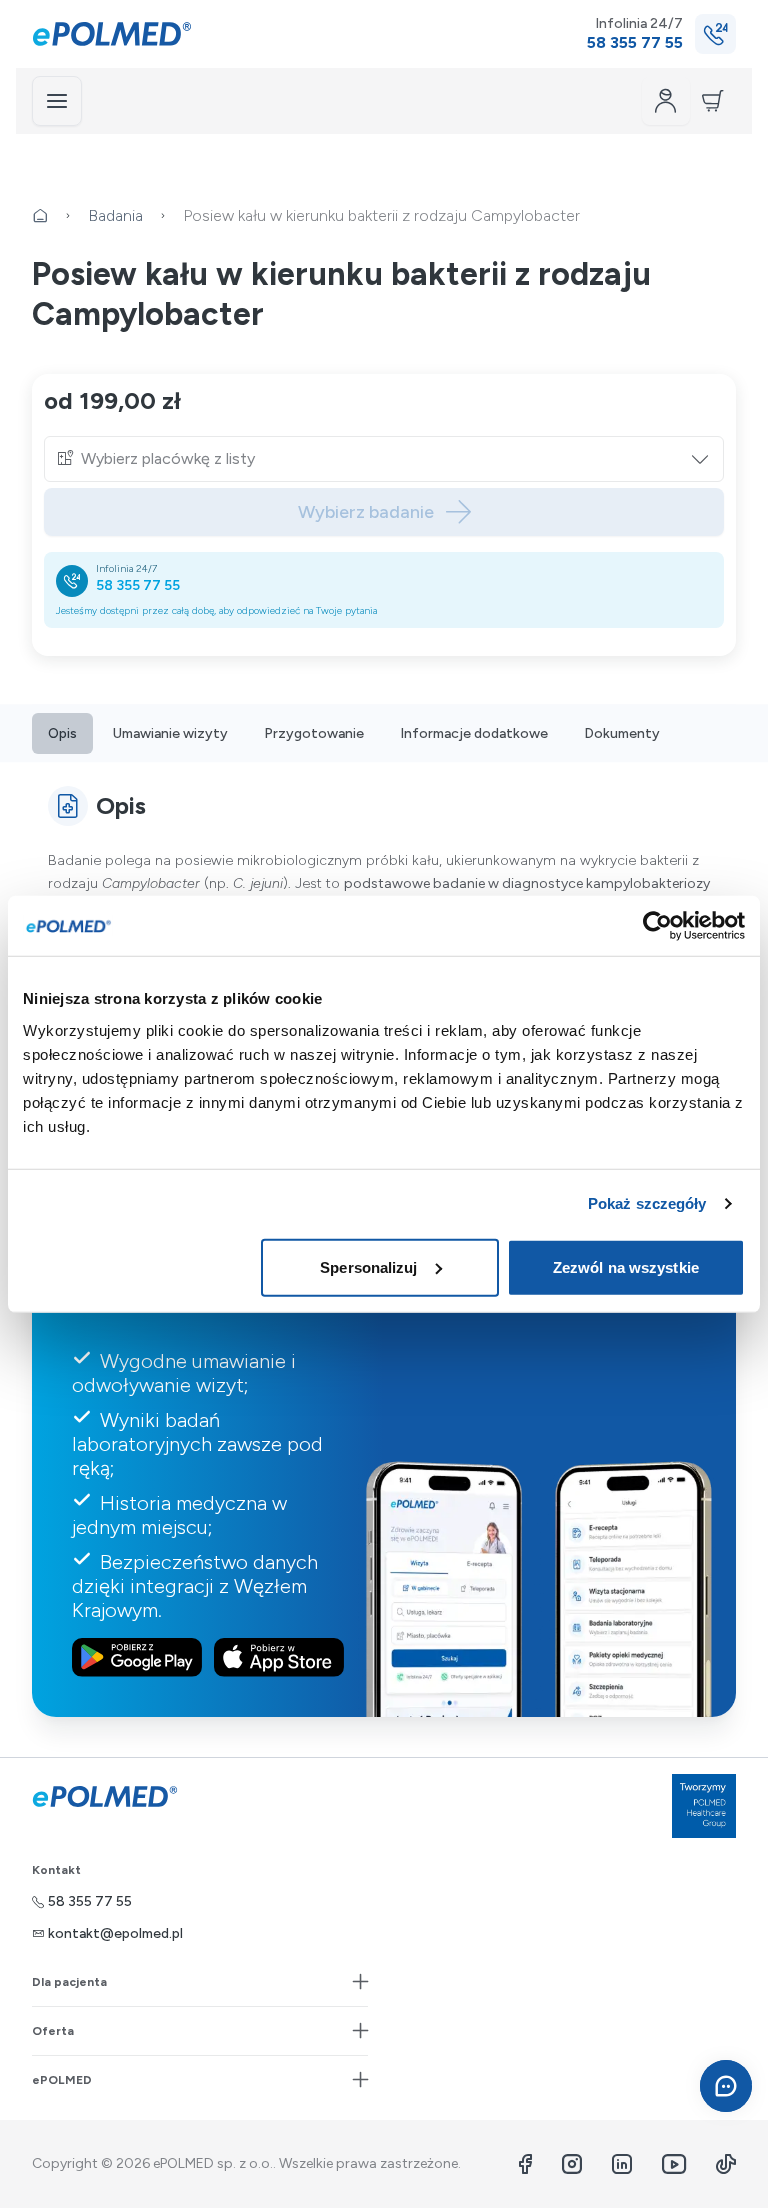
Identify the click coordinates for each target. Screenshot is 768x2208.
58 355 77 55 (138, 585)
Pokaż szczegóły (647, 1203)
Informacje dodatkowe (474, 733)
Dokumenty (622, 733)
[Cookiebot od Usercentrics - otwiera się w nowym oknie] (657, 926)
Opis (62, 733)
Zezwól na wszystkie (626, 1266)
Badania (115, 215)
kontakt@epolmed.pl (115, 1933)
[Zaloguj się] (666, 101)
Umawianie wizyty (170, 733)
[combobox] (396, 459)
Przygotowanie (314, 733)
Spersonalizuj (368, 1266)
